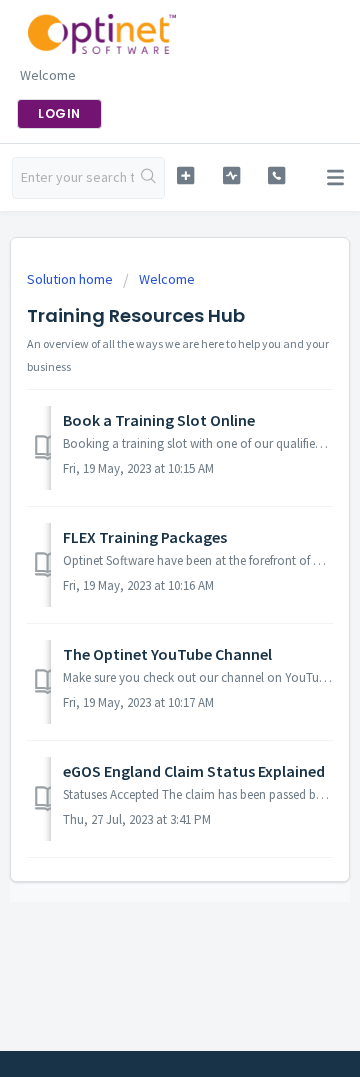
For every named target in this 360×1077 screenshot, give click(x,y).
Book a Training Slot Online (159, 420)
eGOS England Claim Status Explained (194, 771)
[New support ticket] (185, 175)
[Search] (149, 178)
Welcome (167, 279)
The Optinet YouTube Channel (167, 654)
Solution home (71, 279)
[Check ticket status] (231, 175)
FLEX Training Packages (145, 537)
